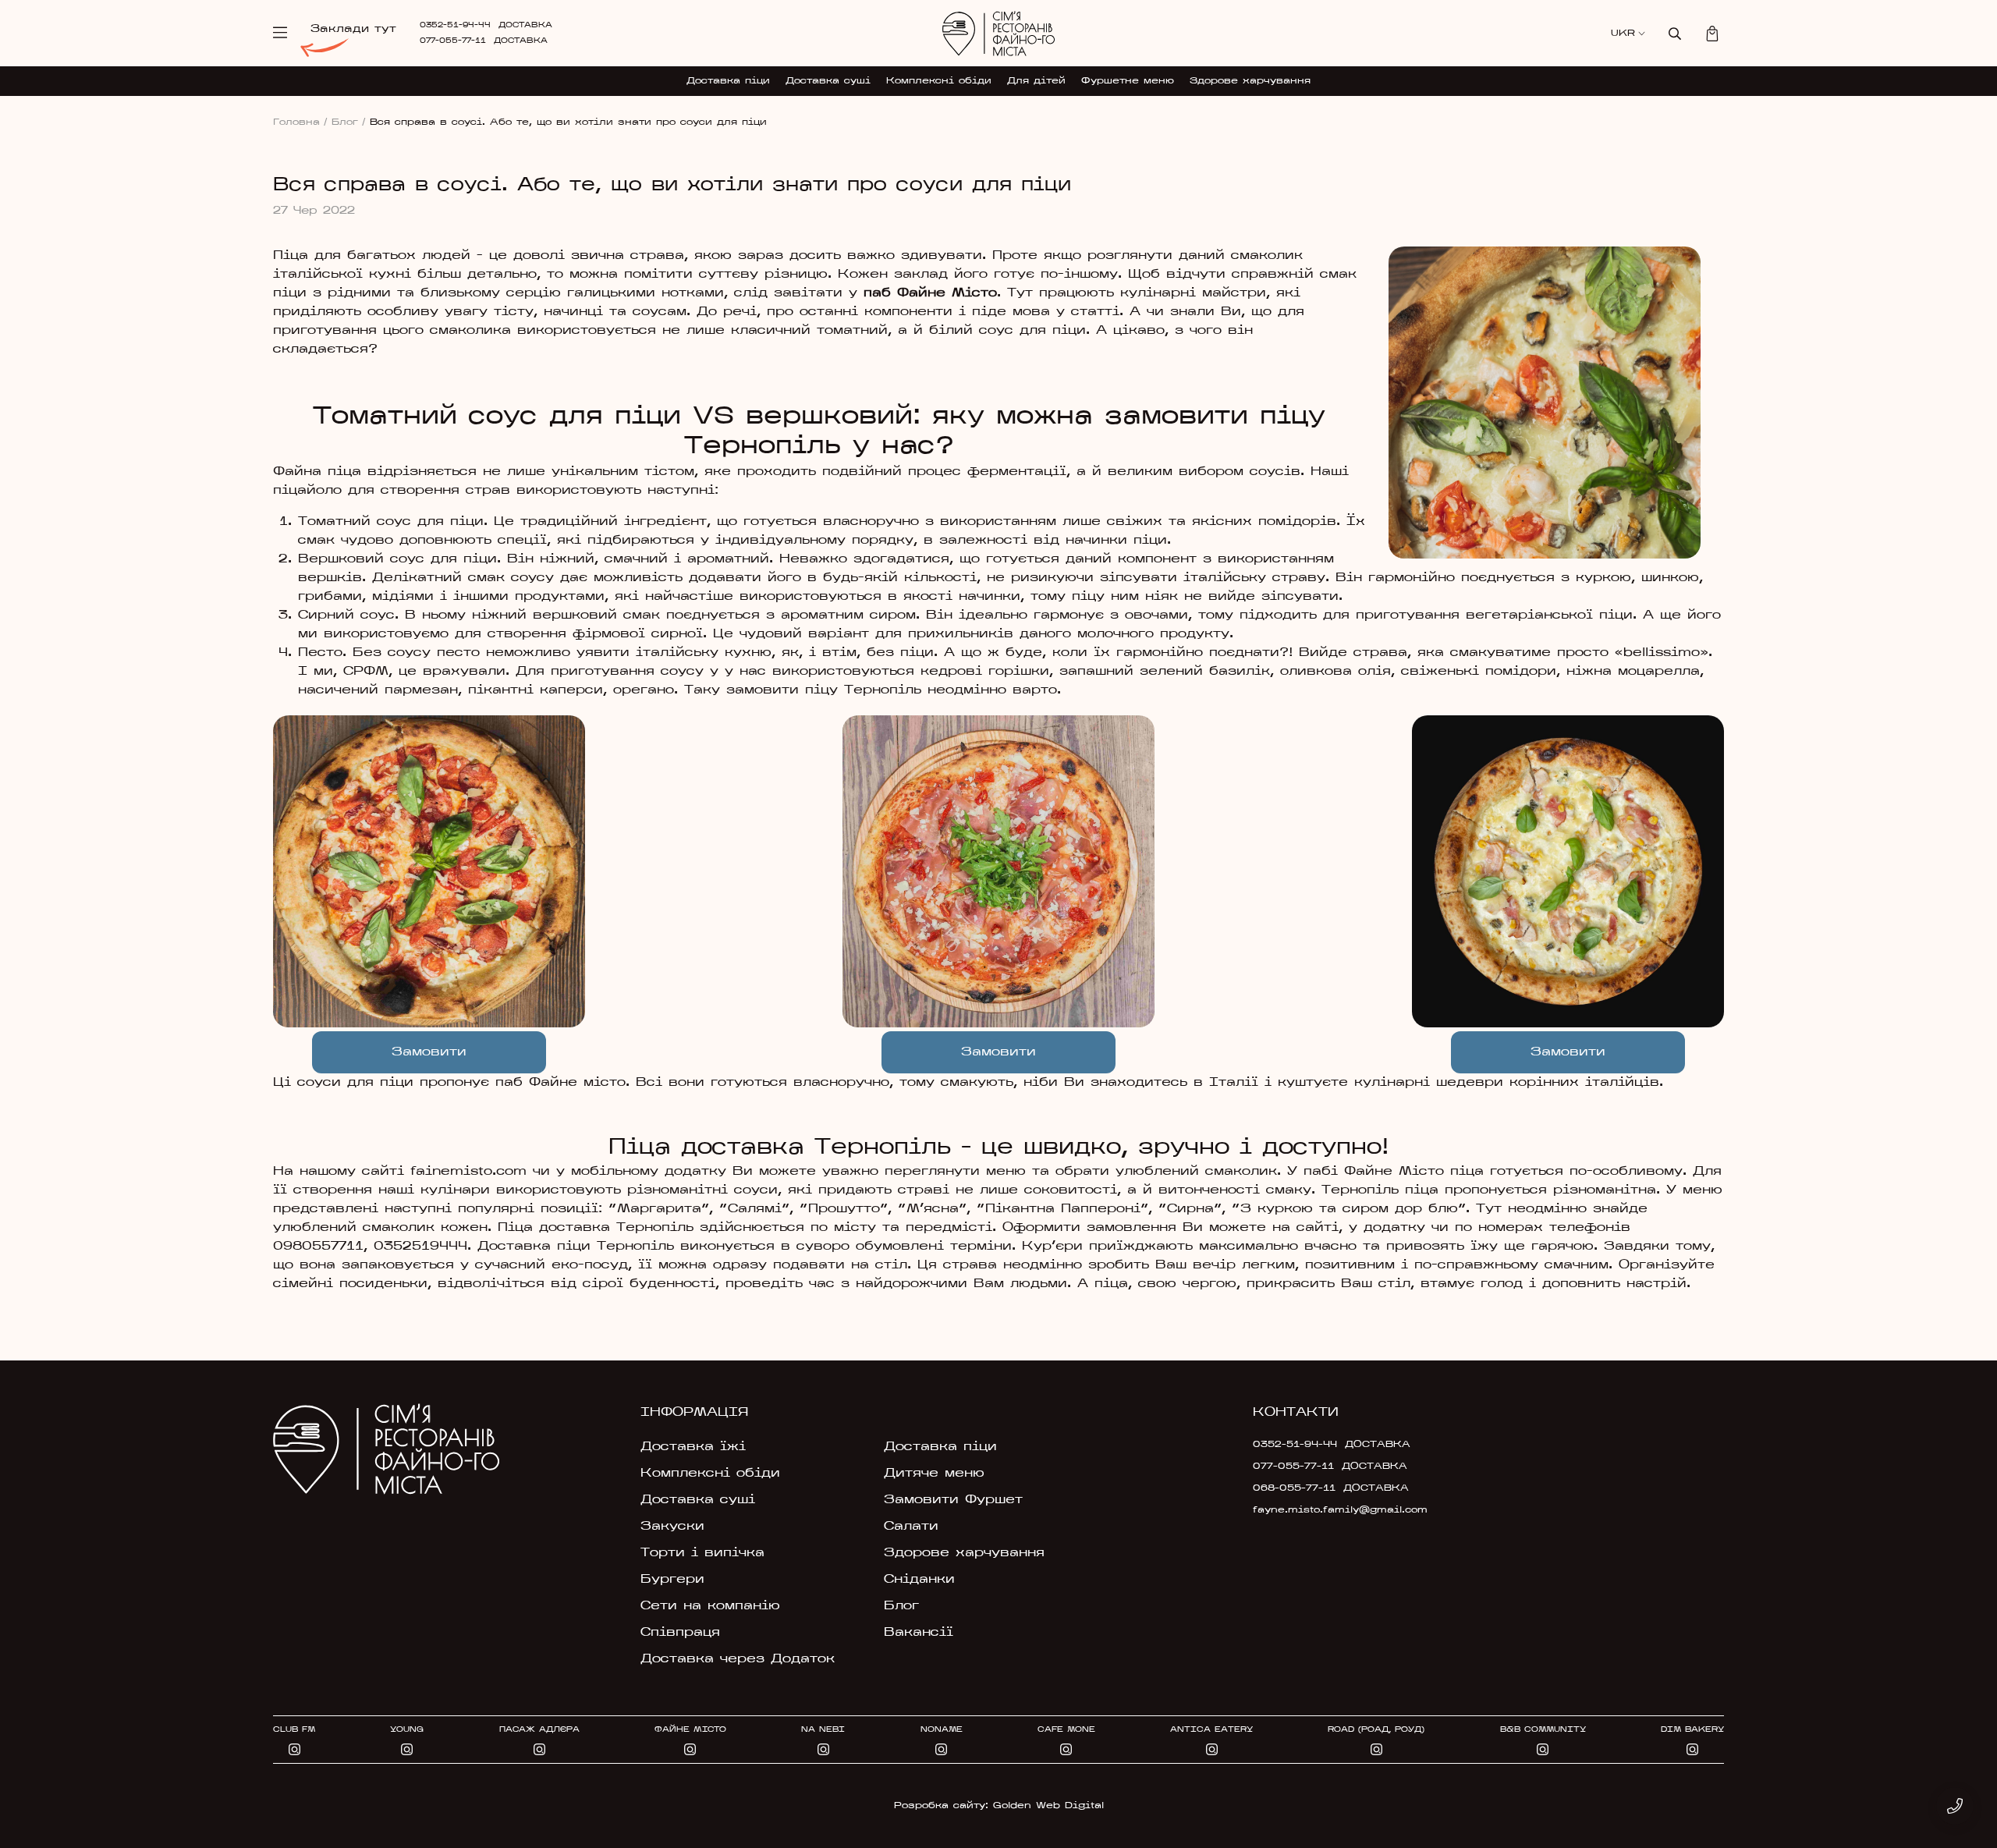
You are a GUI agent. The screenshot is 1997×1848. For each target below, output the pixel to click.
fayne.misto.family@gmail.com (1340, 1510)
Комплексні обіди (939, 81)
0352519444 (420, 1247)
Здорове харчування (1250, 81)
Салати (911, 1527)
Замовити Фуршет (953, 1500)
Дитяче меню (934, 1474)
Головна (300, 122)
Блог (349, 122)
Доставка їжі (693, 1447)
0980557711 (318, 1247)
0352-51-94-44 (455, 25)
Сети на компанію (710, 1606)
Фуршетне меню (1128, 81)
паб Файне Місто (927, 293)
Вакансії (919, 1633)
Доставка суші (828, 81)
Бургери (672, 1580)
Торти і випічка (702, 1553)
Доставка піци (728, 81)
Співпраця (680, 1633)
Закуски (672, 1527)
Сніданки (919, 1580)
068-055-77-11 (1294, 1488)
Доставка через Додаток (738, 1659)
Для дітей (1036, 81)
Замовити (429, 1052)
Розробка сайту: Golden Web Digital (999, 1806)
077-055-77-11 (453, 41)
